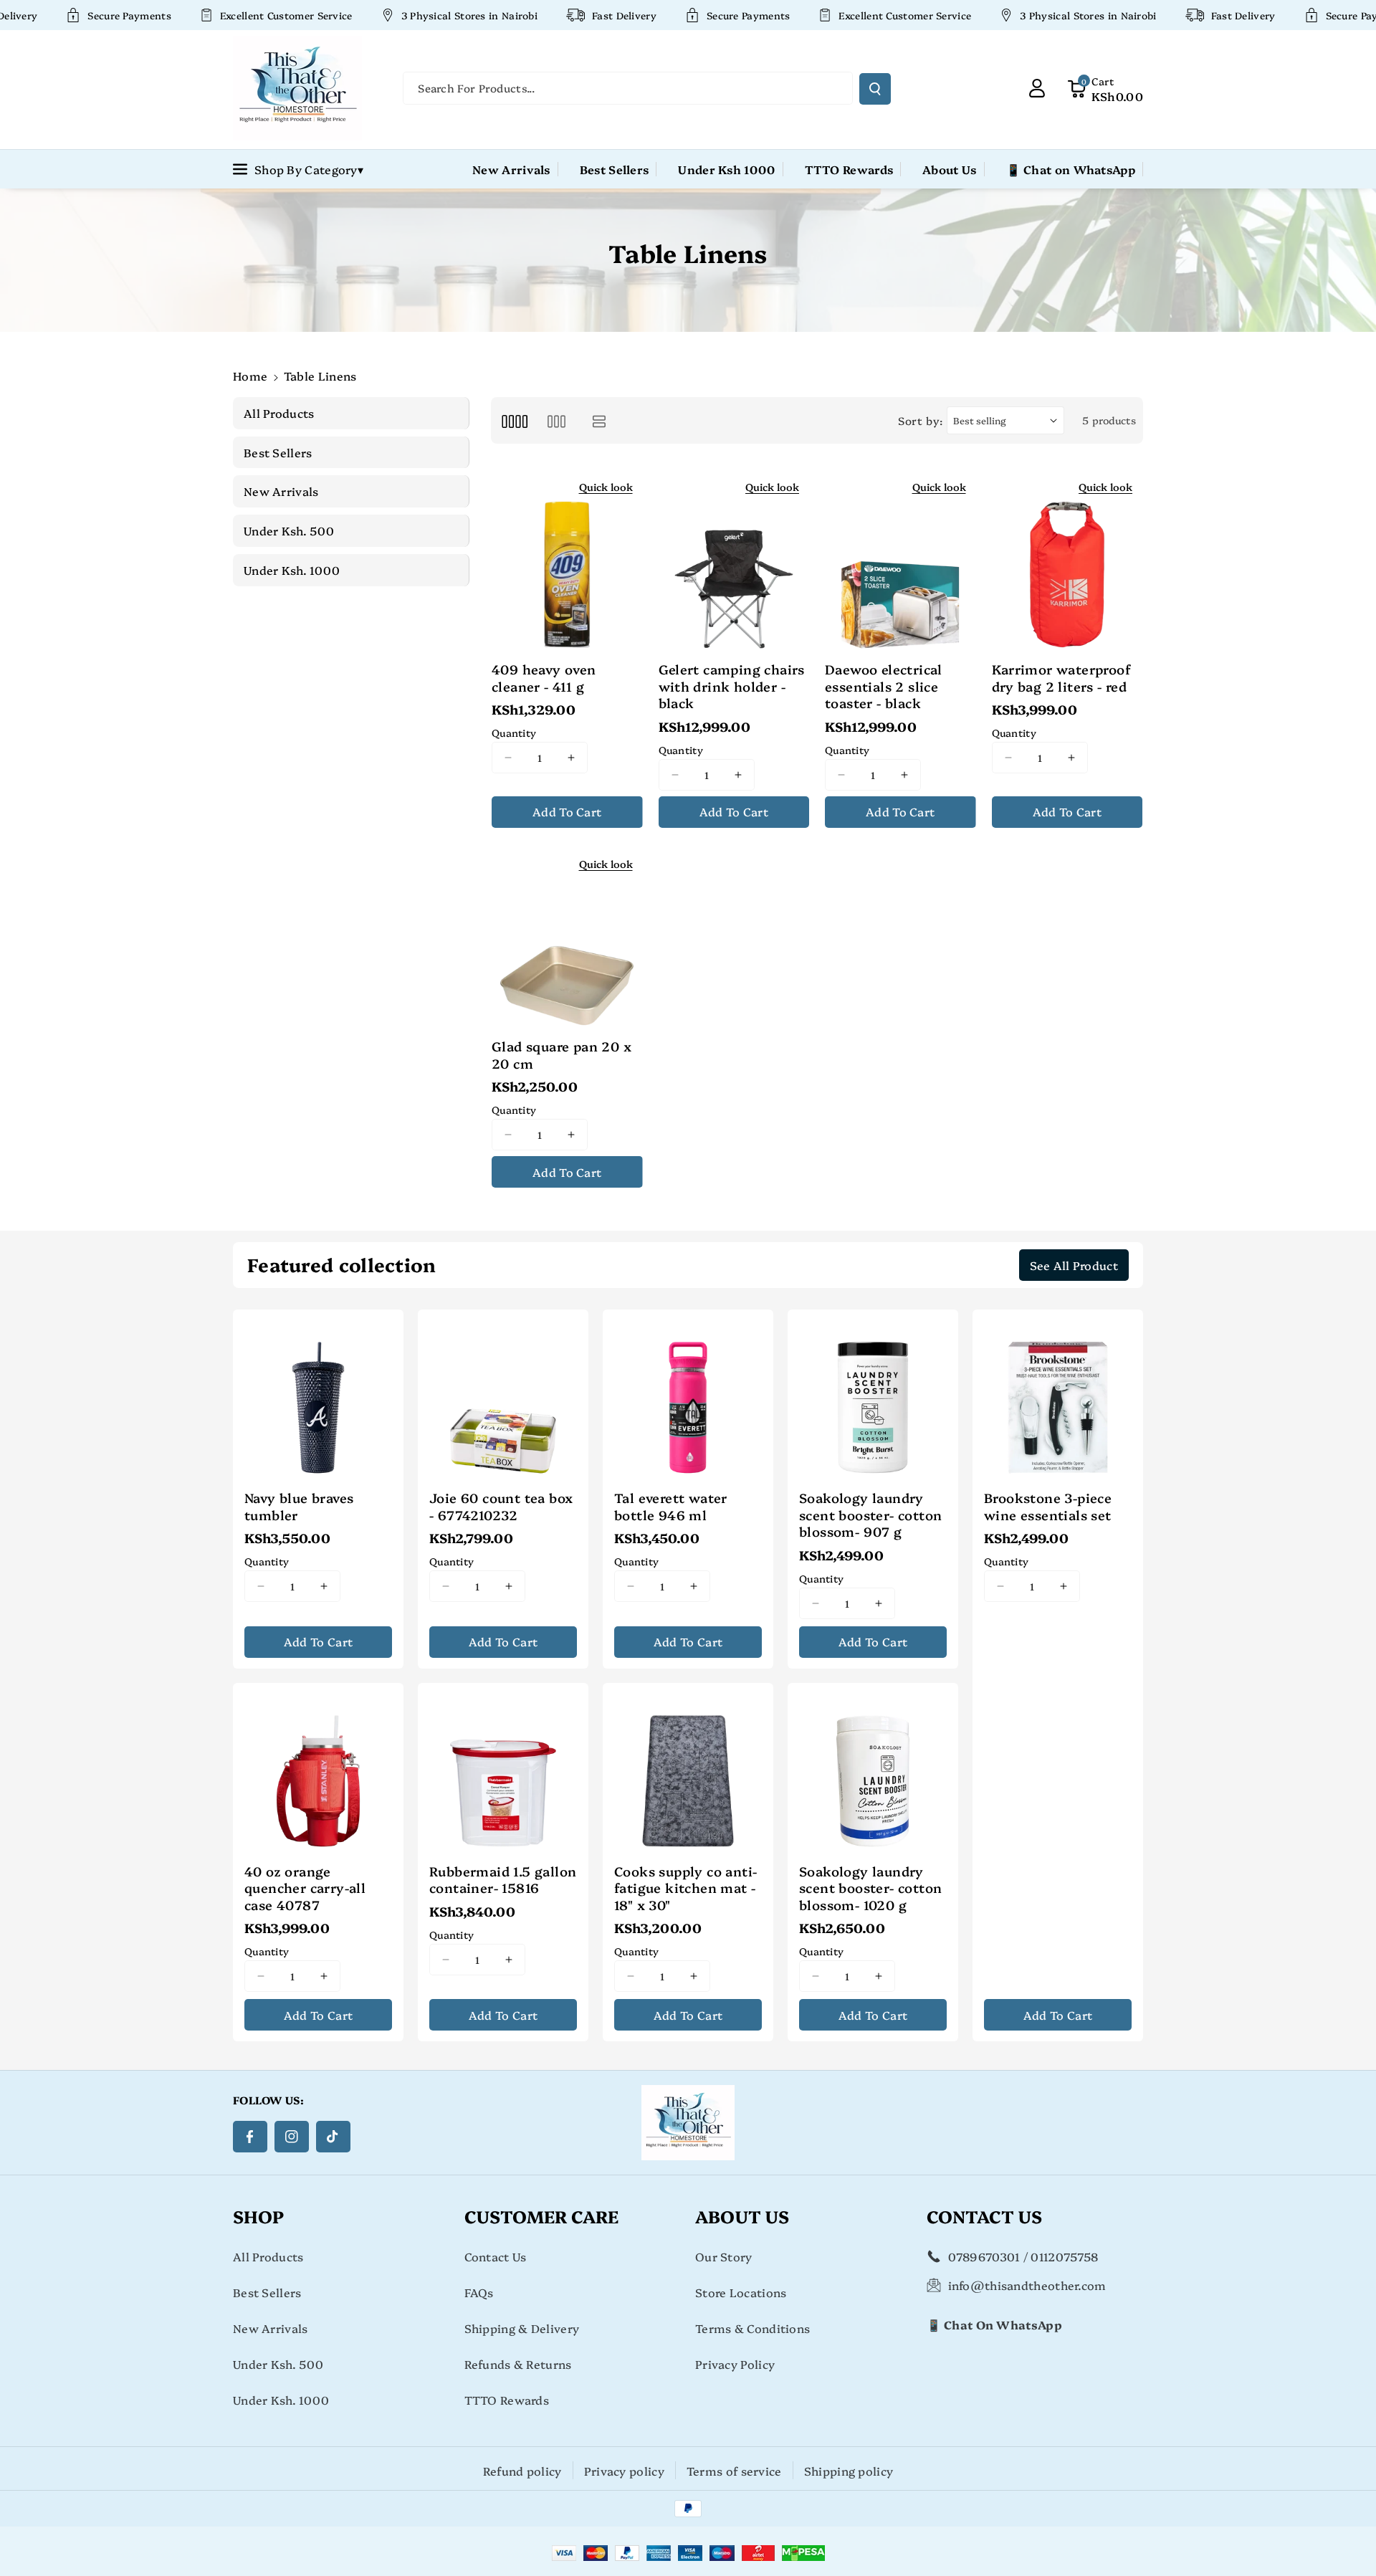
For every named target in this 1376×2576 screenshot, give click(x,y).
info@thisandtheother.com (1027, 2285)
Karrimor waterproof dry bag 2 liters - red (1061, 678)
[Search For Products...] (875, 89)
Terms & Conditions (752, 2328)
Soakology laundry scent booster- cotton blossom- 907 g (870, 1514)
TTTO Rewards (507, 2400)
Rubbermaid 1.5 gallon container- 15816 (503, 1880)
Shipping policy (849, 2471)
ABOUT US (742, 2216)
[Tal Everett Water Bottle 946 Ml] (688, 1395)
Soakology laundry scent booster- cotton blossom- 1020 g (870, 1888)
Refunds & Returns (518, 2364)
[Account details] (1037, 88)
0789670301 (984, 2256)
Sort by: (921, 420)
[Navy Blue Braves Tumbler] (318, 1395)
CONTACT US (984, 2216)
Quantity (514, 733)
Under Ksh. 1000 (281, 2400)
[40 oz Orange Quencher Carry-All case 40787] (318, 1768)
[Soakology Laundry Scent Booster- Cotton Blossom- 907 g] (873, 1395)
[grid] (514, 420)
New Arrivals (271, 2328)
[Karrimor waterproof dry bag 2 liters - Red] (1067, 560)
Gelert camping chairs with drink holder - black (732, 686)
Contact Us (496, 2256)
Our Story (724, 2256)
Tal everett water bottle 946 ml (671, 1506)
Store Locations (741, 2292)
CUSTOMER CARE (541, 2216)
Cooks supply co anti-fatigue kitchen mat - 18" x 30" (685, 1888)
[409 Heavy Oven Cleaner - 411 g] (567, 560)
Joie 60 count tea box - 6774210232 (501, 1506)
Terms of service (734, 2471)
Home (250, 376)
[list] (599, 420)
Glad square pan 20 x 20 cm (562, 1055)
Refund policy (522, 2471)
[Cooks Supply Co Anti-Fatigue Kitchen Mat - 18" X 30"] (688, 1768)
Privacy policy (624, 2471)
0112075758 (1064, 2256)
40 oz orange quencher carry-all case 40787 (305, 1888)
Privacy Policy (735, 2364)
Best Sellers (267, 2292)
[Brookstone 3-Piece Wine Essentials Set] (1058, 1395)
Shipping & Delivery (522, 2328)
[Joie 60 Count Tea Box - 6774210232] (503, 1395)
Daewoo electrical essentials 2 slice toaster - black (884, 686)
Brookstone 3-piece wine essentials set (1048, 1506)
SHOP (258, 2216)
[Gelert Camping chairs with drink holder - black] (734, 560)
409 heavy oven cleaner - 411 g (544, 678)
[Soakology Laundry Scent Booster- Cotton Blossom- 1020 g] (873, 1768)
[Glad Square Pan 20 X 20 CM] (567, 938)
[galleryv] (556, 420)
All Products (268, 2256)
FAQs (479, 2292)
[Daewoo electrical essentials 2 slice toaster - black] (900, 560)
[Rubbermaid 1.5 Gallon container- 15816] (503, 1768)
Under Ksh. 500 (278, 2364)
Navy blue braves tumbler (299, 1506)
